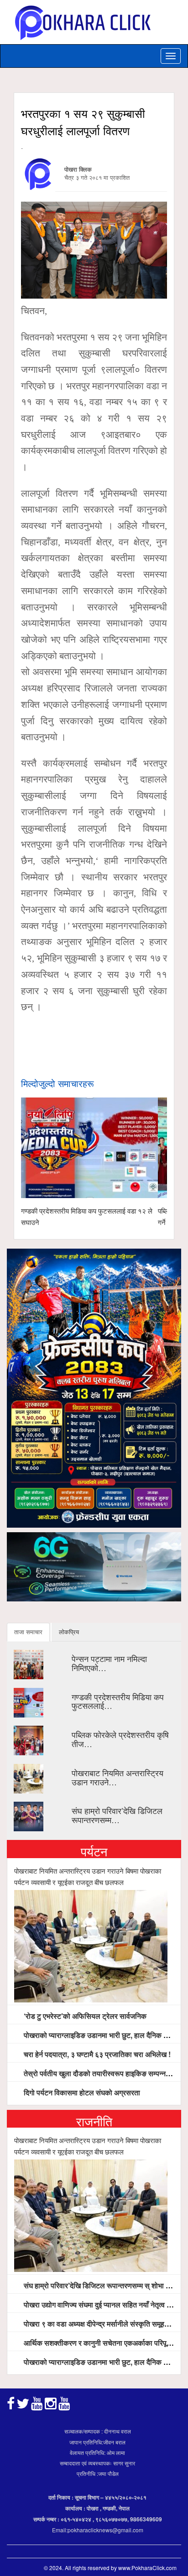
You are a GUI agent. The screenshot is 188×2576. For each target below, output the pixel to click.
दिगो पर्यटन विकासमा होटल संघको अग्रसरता (81, 2092)
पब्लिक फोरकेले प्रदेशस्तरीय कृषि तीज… (120, 1739)
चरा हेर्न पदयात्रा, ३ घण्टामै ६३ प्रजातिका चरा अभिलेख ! (96, 2054)
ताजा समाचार (28, 1632)
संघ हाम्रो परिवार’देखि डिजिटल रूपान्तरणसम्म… (117, 1815)
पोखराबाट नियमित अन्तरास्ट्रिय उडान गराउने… (117, 1777)
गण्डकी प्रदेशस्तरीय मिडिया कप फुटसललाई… (118, 1701)
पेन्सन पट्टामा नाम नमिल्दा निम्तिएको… (109, 1663)
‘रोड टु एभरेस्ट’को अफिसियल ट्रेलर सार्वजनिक (84, 2016)
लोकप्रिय (69, 1632)
